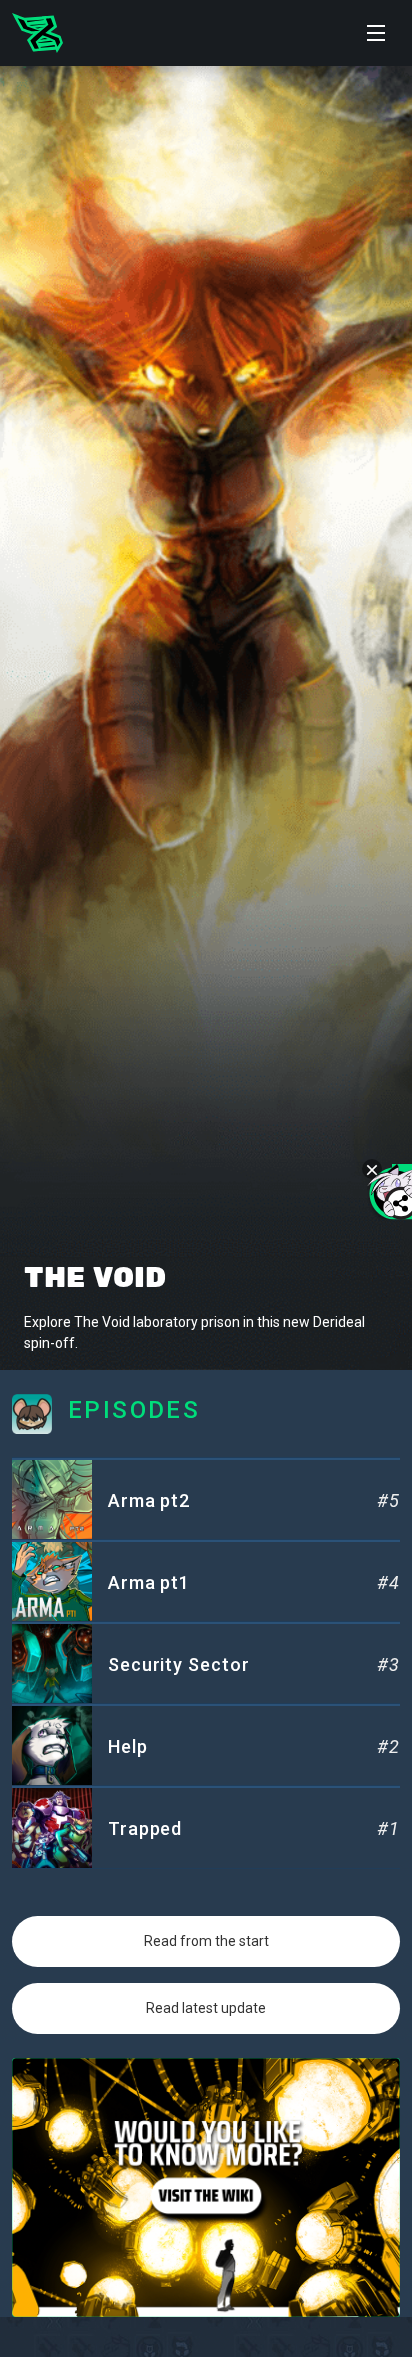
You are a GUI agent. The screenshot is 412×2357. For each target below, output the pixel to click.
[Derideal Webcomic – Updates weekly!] (37, 33)
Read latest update (206, 2008)
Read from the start (206, 1941)
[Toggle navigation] (376, 33)
